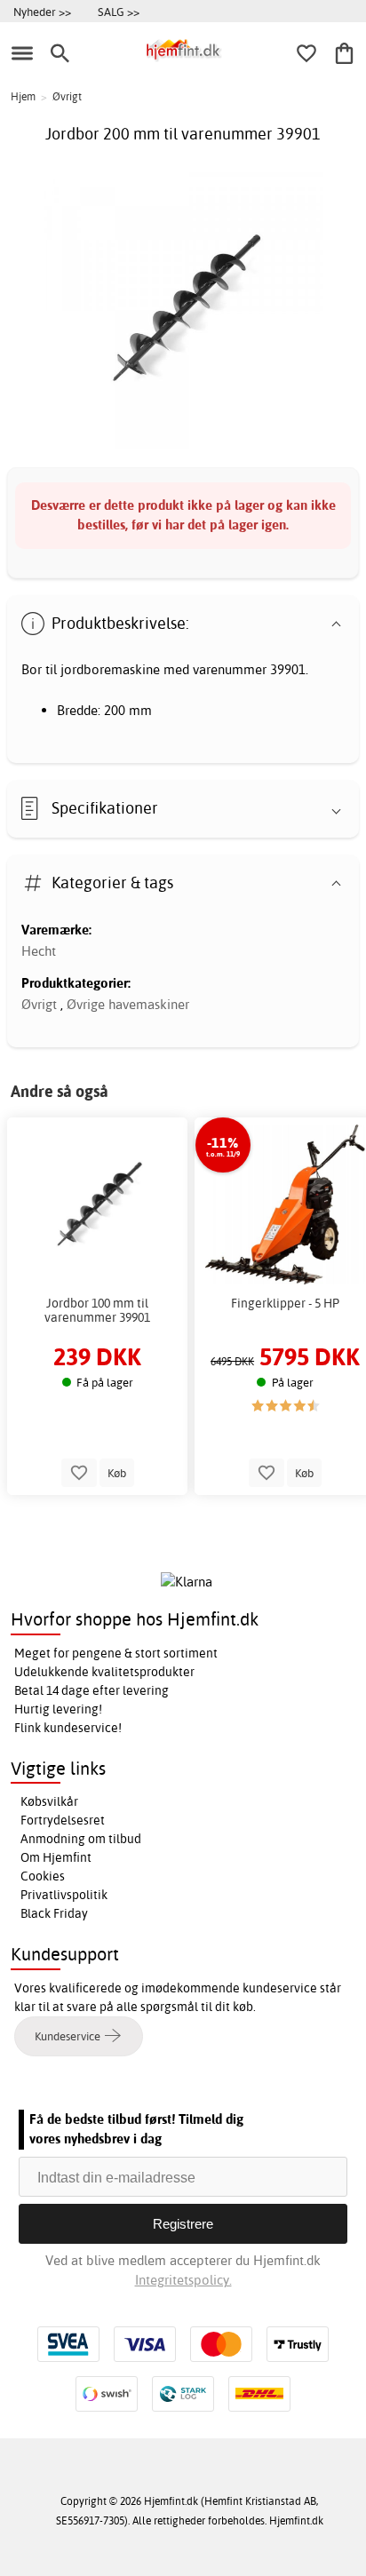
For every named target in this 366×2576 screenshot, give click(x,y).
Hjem (23, 96)
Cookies (43, 1876)
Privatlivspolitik (64, 1895)
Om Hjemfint (56, 1857)
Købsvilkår (49, 1801)
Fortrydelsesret (63, 1820)
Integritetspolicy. (183, 2280)
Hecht (39, 951)
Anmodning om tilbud (81, 1839)
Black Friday (54, 1913)
